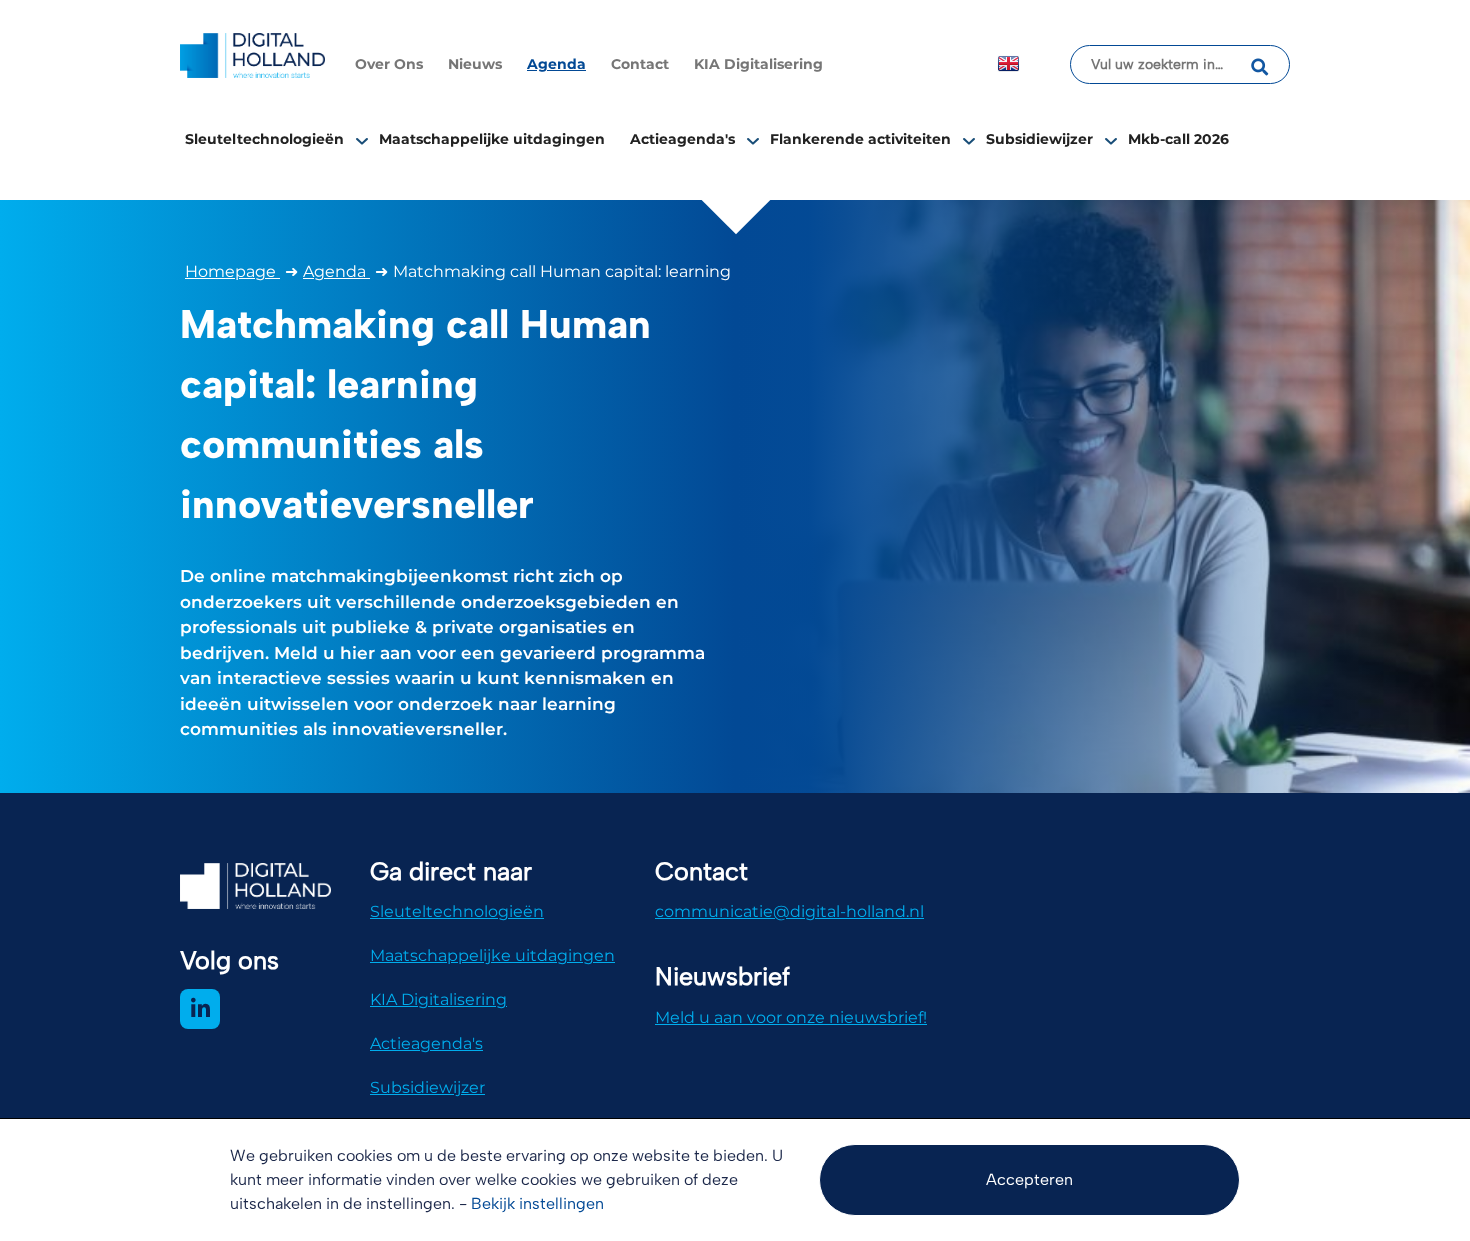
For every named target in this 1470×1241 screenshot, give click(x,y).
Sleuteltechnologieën (264, 139)
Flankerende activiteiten (860, 139)
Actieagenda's (682, 139)
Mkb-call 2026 (1178, 139)
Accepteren (1029, 1179)
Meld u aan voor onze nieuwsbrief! (791, 1017)
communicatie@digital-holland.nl (789, 911)
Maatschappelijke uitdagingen (492, 139)
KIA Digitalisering (758, 64)
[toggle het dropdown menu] (362, 140)
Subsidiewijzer (1039, 139)
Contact (640, 64)
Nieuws (475, 64)
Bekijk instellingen (537, 1203)
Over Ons (389, 64)
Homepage (232, 271)
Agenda (556, 64)
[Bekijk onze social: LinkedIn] (200, 1009)
